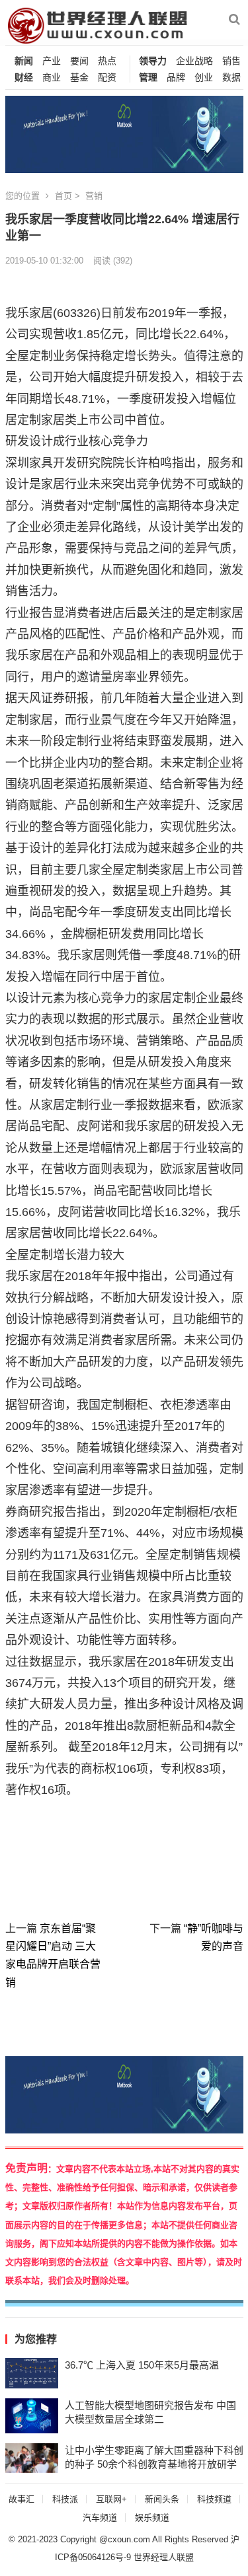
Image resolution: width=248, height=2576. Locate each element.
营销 (94, 196)
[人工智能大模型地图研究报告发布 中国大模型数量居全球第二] (32, 2416)
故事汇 (21, 2499)
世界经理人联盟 (164, 2557)
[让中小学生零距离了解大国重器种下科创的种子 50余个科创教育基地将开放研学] (32, 2458)
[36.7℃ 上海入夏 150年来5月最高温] (32, 2373)
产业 (52, 61)
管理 (148, 78)
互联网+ (111, 2499)
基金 (79, 78)
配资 (107, 78)
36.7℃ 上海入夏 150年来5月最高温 (142, 2365)
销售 (231, 61)
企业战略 (194, 61)
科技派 (65, 2499)
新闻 (24, 61)
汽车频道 (100, 2518)
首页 (63, 196)
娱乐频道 (152, 2518)
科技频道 (214, 2499)
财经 (24, 78)
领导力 (153, 61)
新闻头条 (162, 2499)
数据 (231, 78)
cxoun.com (129, 2539)
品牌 (176, 78)
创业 (204, 78)
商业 (52, 78)
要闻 (79, 61)
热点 (107, 61)
